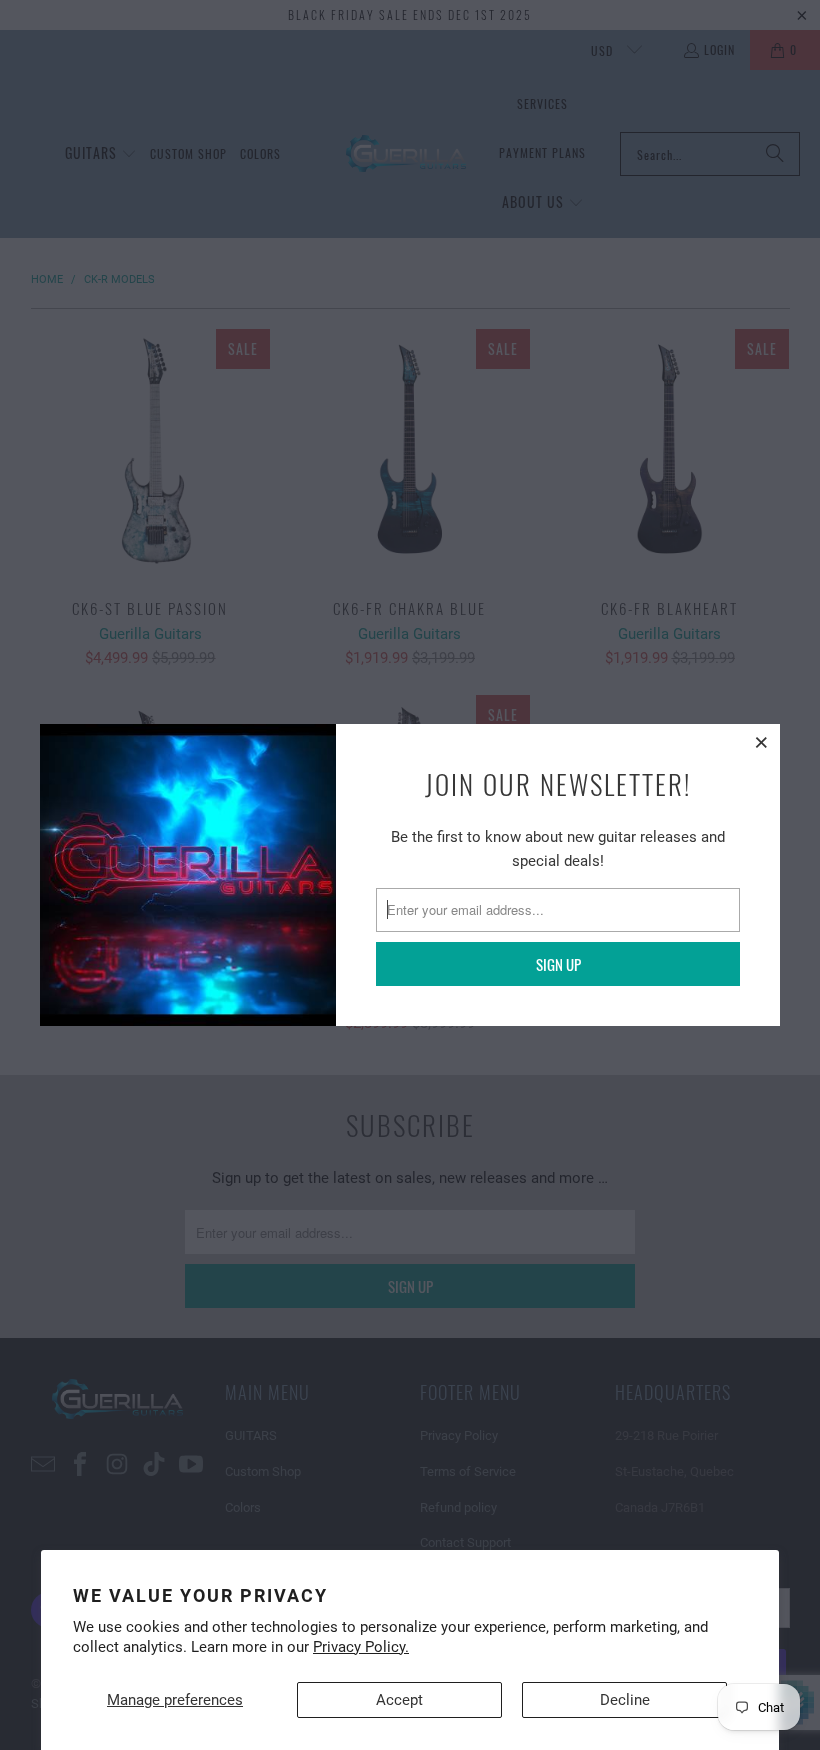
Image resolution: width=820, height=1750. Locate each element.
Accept (399, 1700)
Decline (625, 1700)
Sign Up (558, 964)
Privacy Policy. (361, 1647)
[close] (762, 742)
